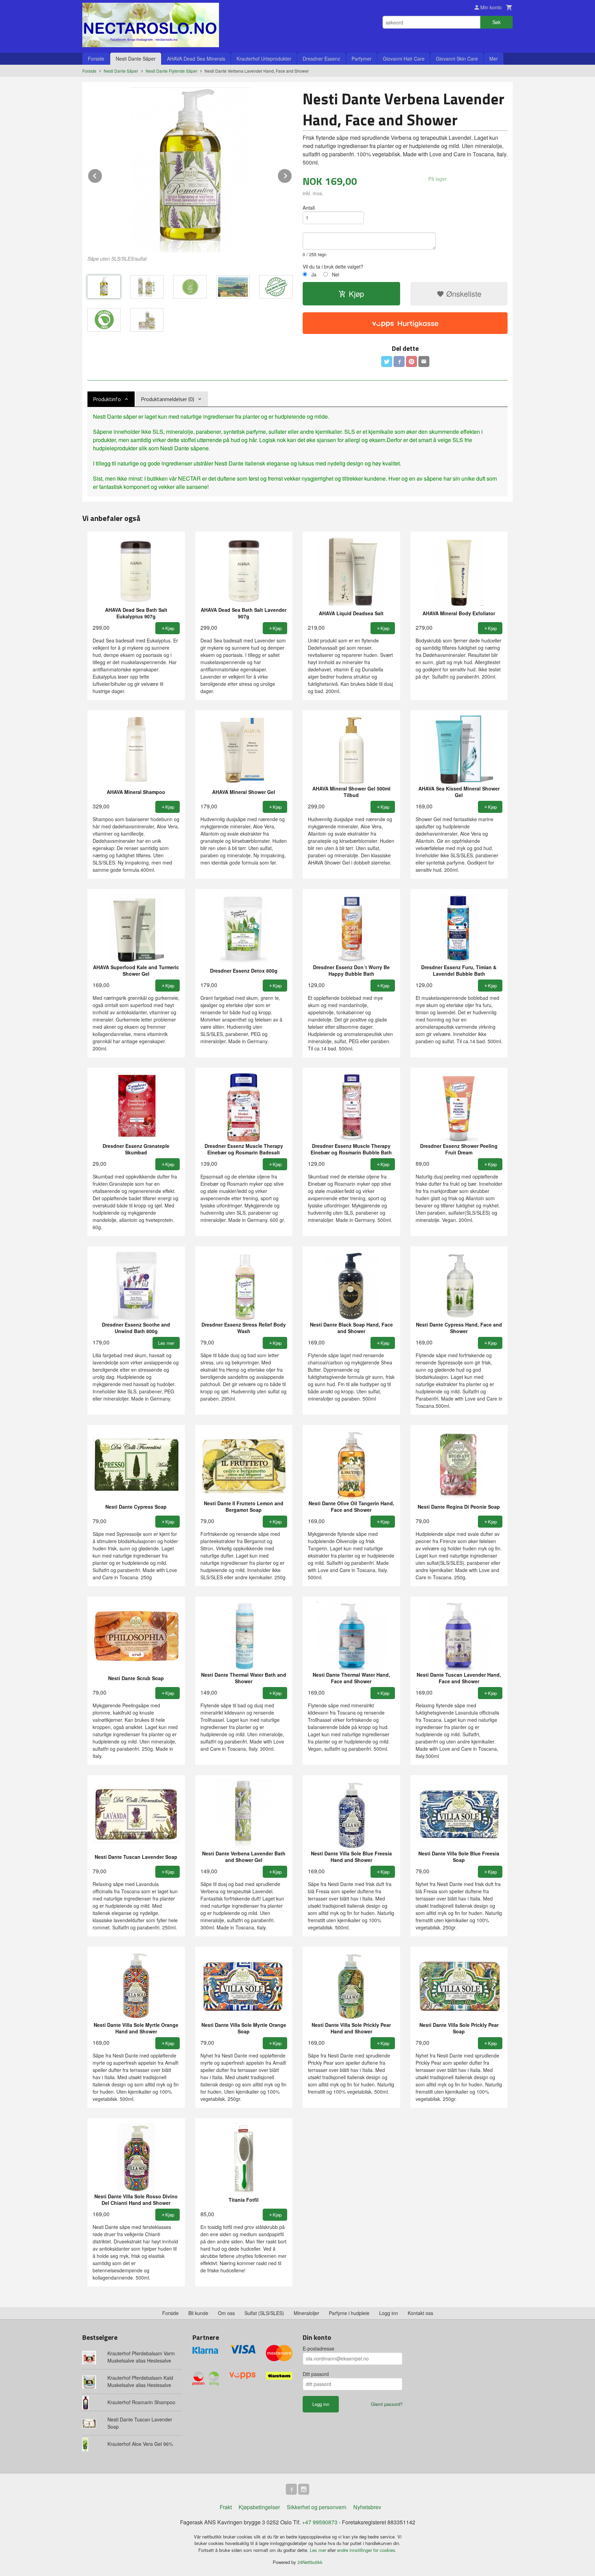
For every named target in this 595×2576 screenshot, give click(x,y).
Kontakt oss (420, 2313)
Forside (96, 59)
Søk (497, 22)
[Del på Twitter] (387, 362)
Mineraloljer (306, 2313)
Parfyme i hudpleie (349, 2313)
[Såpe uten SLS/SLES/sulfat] (190, 170)
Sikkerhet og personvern (317, 2507)
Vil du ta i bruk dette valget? (333, 266)
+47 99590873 (320, 2522)
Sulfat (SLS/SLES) (264, 2313)
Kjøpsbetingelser (259, 2507)
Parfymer (362, 59)
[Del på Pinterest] (411, 362)
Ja (314, 274)
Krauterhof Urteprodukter (264, 59)
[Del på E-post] (424, 362)
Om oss (226, 2313)
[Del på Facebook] (399, 362)
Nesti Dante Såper (136, 59)
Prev (102, 175)
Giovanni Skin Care (457, 59)
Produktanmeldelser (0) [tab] (168, 399)
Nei (336, 274)
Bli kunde (198, 2313)
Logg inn (389, 2313)
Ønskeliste (463, 294)
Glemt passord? (387, 2404)
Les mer (319, 2550)
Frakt (226, 2507)
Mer (494, 59)
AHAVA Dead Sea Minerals (196, 59)
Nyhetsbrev (367, 2507)
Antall (309, 208)
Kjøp (356, 294)
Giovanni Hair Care (404, 59)
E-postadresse (319, 2348)
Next (292, 175)
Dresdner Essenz (321, 59)
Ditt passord (316, 2374)
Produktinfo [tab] (107, 399)
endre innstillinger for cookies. (367, 2550)
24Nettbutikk (310, 2562)
